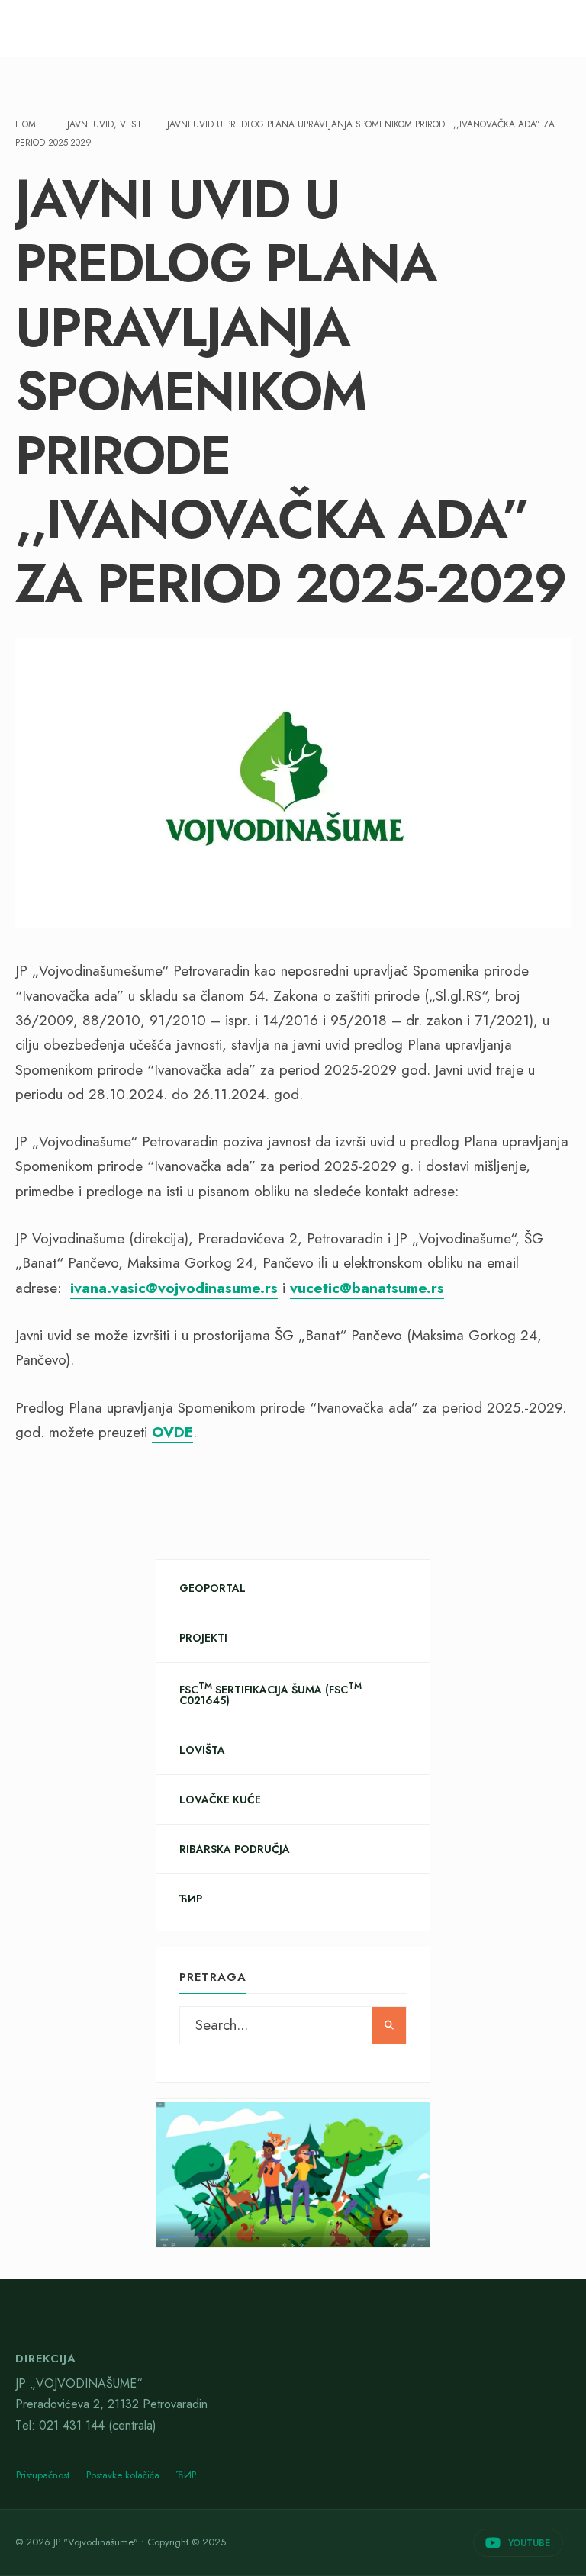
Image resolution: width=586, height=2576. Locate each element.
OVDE (172, 1432)
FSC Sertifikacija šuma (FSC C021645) (270, 1694)
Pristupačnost (43, 2475)
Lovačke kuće (220, 1799)
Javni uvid (90, 124)
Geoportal (213, 1588)
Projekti (203, 1638)
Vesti (132, 124)
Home (28, 124)
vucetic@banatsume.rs (367, 1288)
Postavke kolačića (123, 2475)
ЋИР (191, 1899)
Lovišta (202, 1750)
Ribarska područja (235, 1849)
